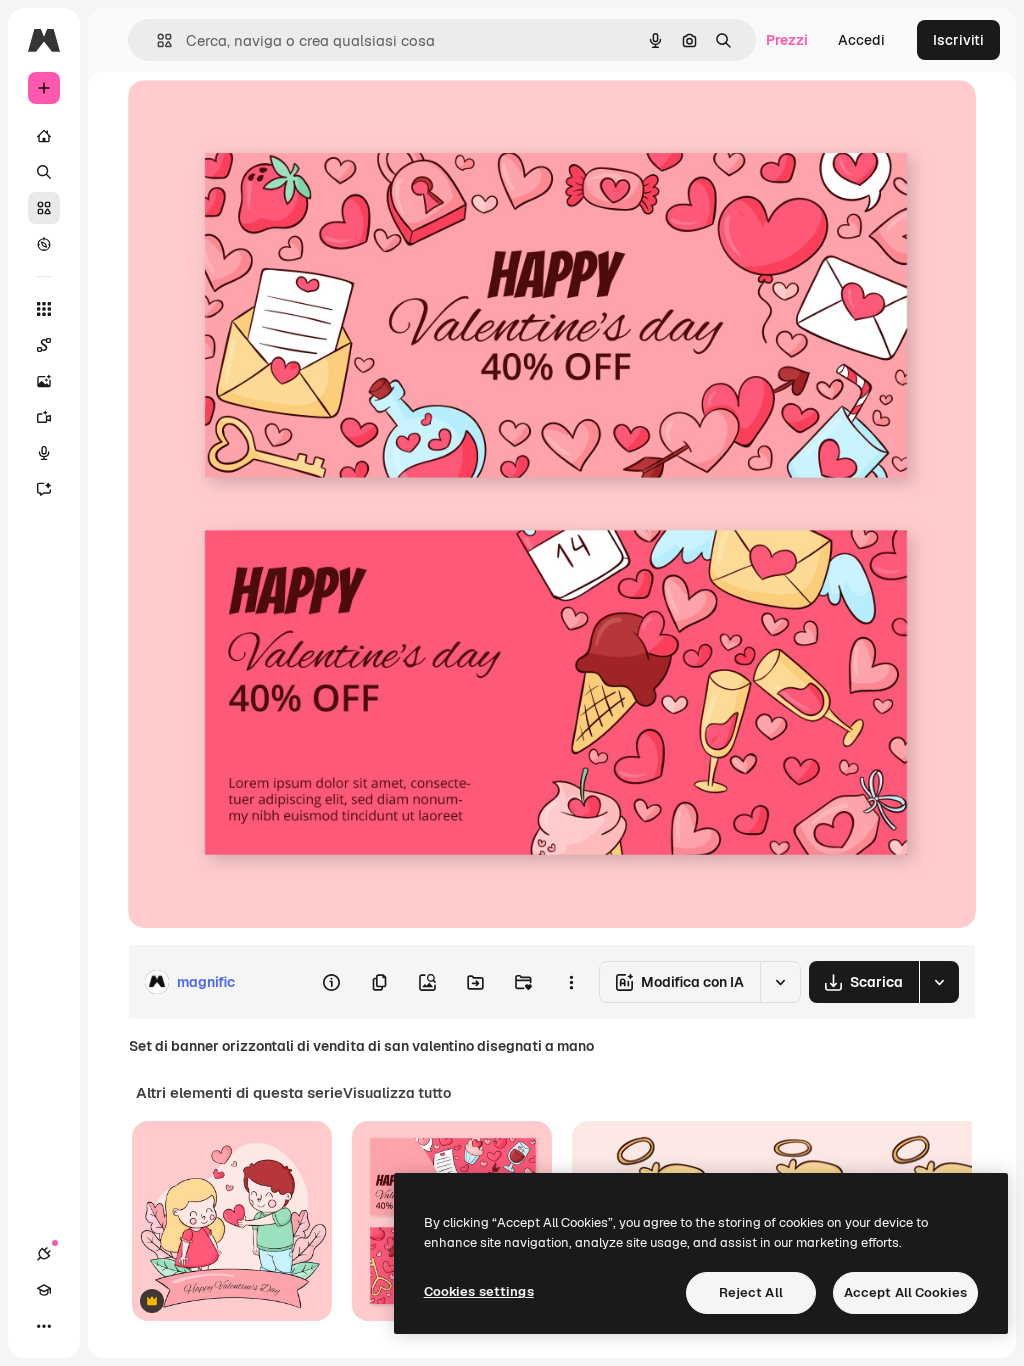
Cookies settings (479, 1291)
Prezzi (787, 40)
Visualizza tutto (397, 1093)
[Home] (44, 136)
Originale (260, 117)
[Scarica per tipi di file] (939, 982)
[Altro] (44, 1326)
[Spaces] (44, 345)
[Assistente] (44, 489)
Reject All (751, 1292)
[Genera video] (44, 417)
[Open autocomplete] (156, 40)
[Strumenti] (44, 309)
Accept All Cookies (905, 1292)
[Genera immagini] (44, 381)
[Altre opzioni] (571, 982)
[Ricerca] (44, 172)
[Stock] (44, 208)
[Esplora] (44, 244)
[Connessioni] (44, 1254)
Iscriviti (958, 40)
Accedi (861, 40)
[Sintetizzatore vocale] (44, 453)
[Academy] (44, 1290)
